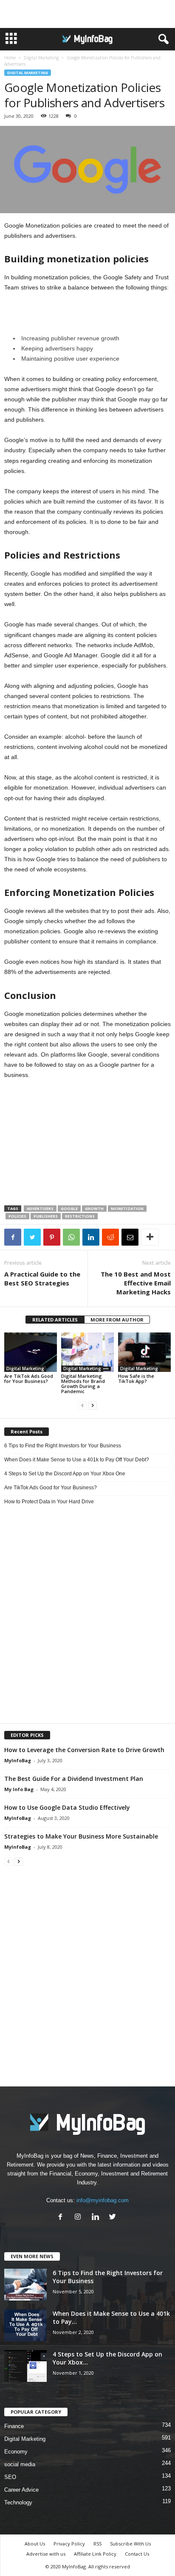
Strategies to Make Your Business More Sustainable (81, 1836)
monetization (127, 1209)
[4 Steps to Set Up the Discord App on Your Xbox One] (25, 2366)
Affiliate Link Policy (95, 2554)
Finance (14, 2426)
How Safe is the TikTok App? (136, 1378)
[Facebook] (62, 2218)
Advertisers (40, 1209)
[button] (162, 39)
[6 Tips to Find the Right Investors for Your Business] (25, 2285)
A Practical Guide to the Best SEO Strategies (42, 1278)
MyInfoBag (18, 1760)
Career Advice (21, 2490)
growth (94, 1209)
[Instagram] (80, 2218)
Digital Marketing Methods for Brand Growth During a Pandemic (83, 1384)
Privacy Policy (69, 2544)
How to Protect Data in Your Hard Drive (49, 1502)
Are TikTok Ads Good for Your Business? (29, 1378)
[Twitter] (114, 2218)
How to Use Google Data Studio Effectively (67, 1807)
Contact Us (137, 2554)
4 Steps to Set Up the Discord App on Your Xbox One (65, 1474)
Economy (16, 2452)
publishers (46, 1216)
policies (17, 1216)
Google (69, 1209)
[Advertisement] (87, 14)
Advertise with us (46, 2554)
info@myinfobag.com (103, 2200)
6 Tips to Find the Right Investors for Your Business (63, 1446)
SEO (10, 2477)
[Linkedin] (97, 2218)
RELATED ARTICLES (55, 1320)
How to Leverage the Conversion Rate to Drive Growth (84, 1750)
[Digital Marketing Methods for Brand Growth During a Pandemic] (87, 1352)
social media (20, 2464)
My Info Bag (19, 1789)
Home (10, 58)
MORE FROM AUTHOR (117, 1320)
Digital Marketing (41, 58)
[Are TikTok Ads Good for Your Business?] (31, 1352)
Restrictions (80, 1216)
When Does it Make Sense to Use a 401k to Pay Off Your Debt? (77, 1460)
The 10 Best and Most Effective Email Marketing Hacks (136, 1283)
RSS (97, 2544)
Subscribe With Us (130, 2544)
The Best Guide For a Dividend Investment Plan (74, 1779)
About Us (35, 2544)
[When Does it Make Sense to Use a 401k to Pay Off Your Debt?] (25, 2325)
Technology (18, 2502)
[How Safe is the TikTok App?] (144, 1352)
